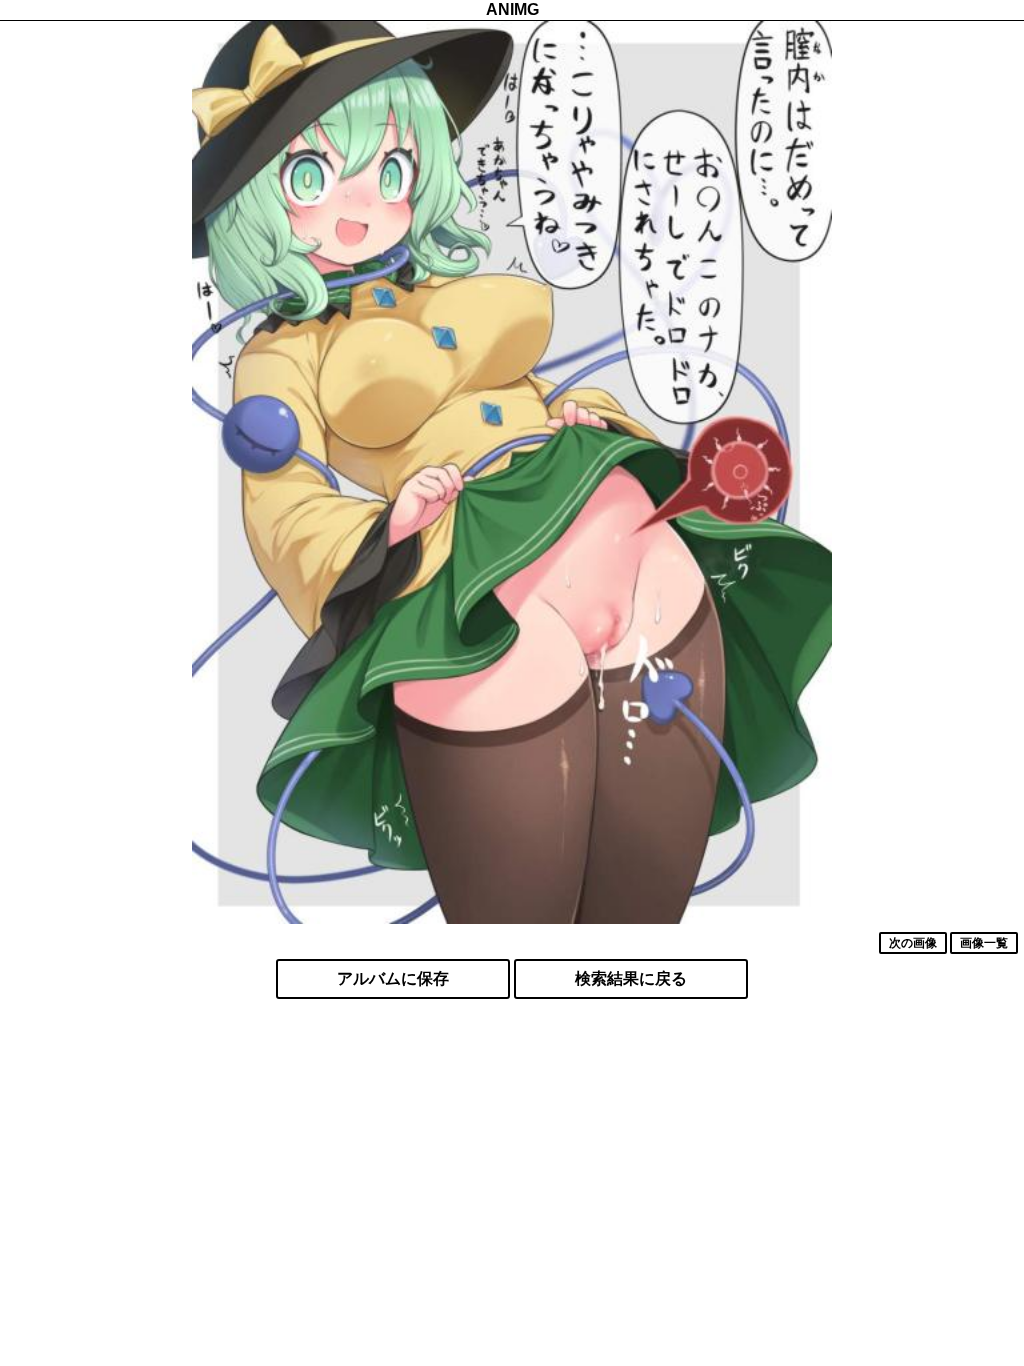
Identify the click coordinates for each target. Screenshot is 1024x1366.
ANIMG (512, 9)
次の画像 (913, 943)
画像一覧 (984, 943)
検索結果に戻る (631, 978)
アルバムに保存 (393, 978)
